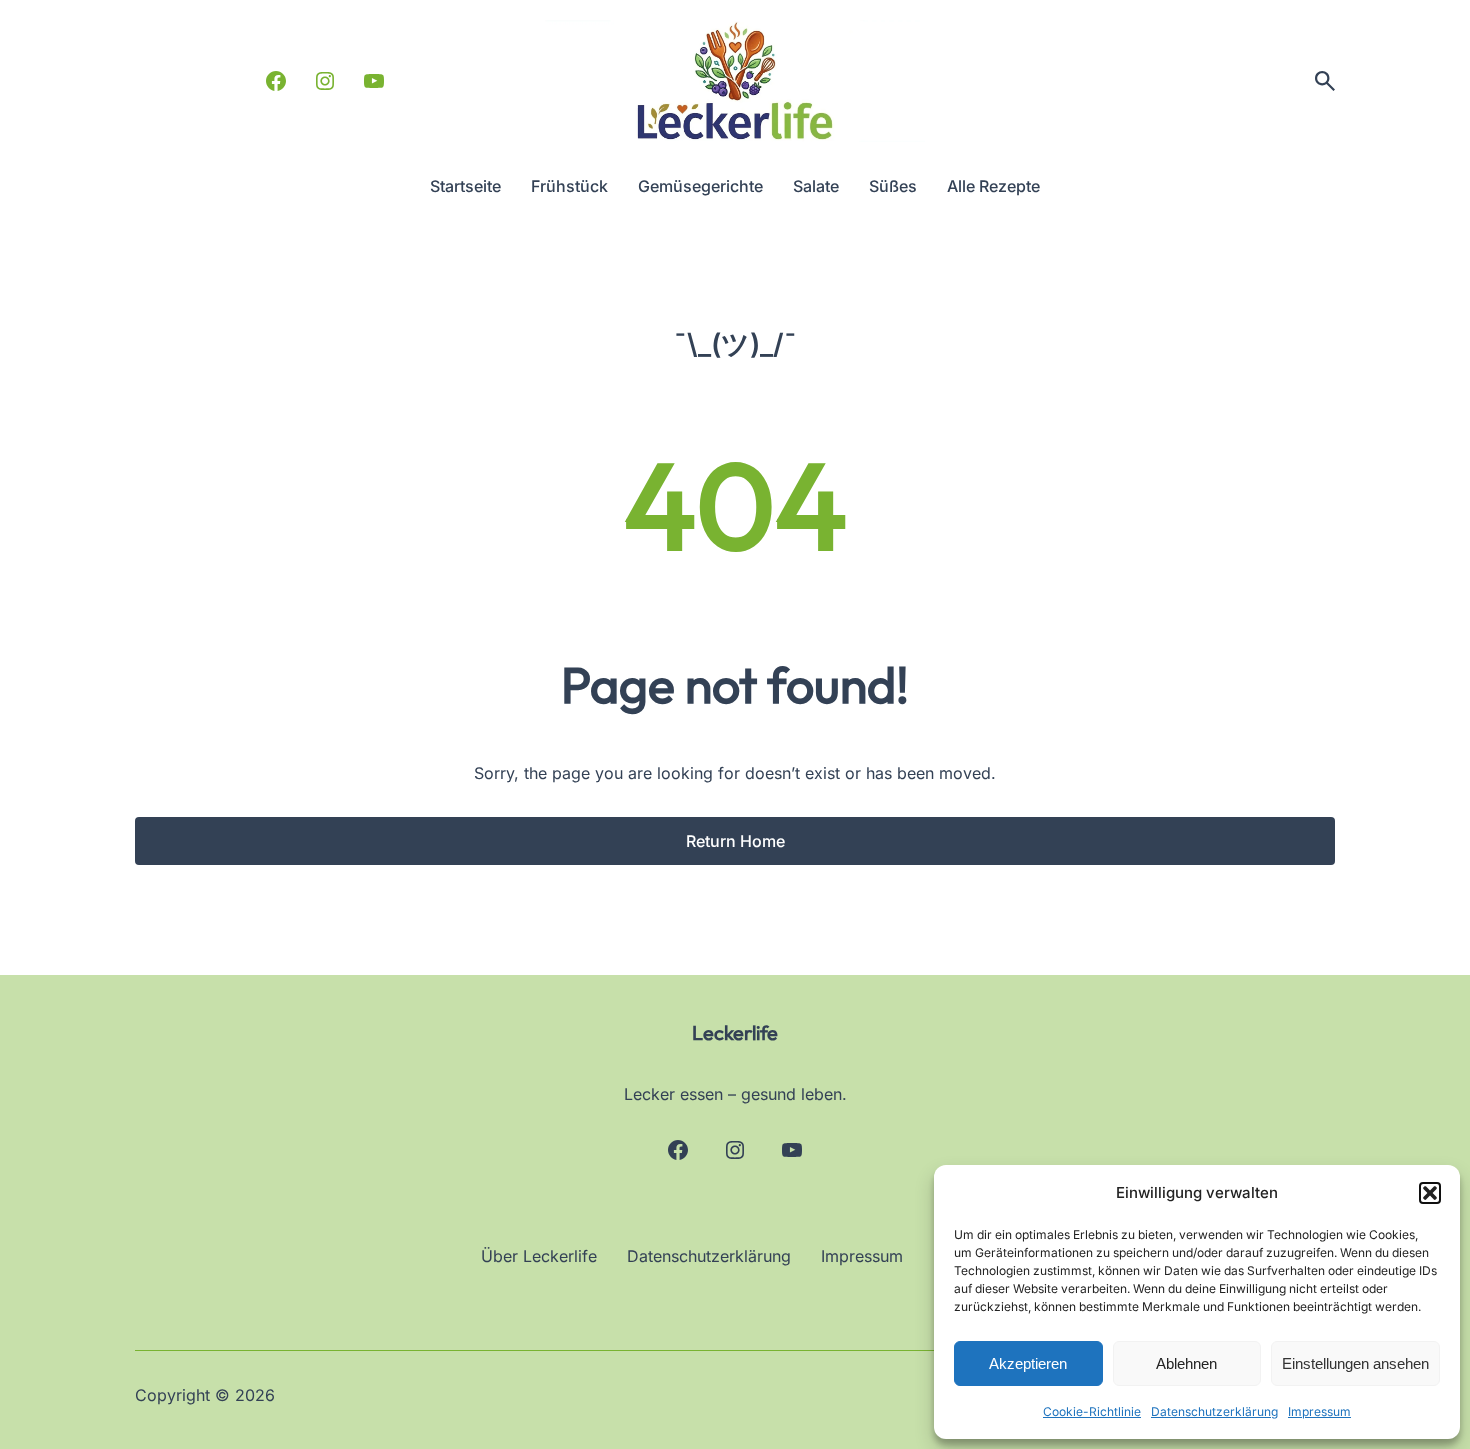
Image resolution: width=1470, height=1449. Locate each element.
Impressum (1319, 1411)
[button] (1430, 1193)
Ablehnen (1186, 1363)
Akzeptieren (1028, 1363)
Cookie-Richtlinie (1092, 1411)
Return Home (735, 841)
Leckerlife (735, 1032)
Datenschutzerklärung (1214, 1411)
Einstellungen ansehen (1355, 1363)
